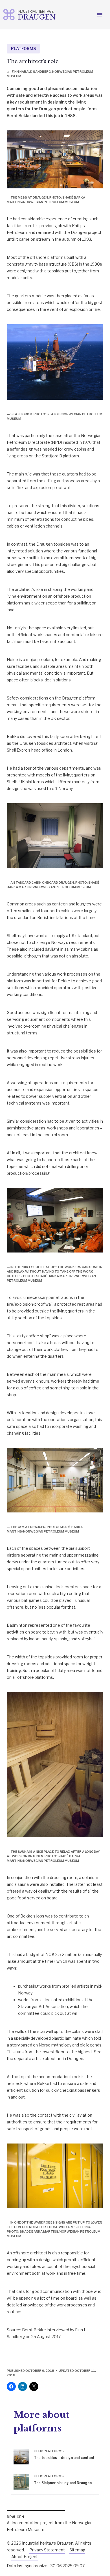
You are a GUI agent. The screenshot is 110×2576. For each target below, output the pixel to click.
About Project (25, 2557)
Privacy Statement (47, 2550)
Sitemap (77, 2550)
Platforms (23, 49)
